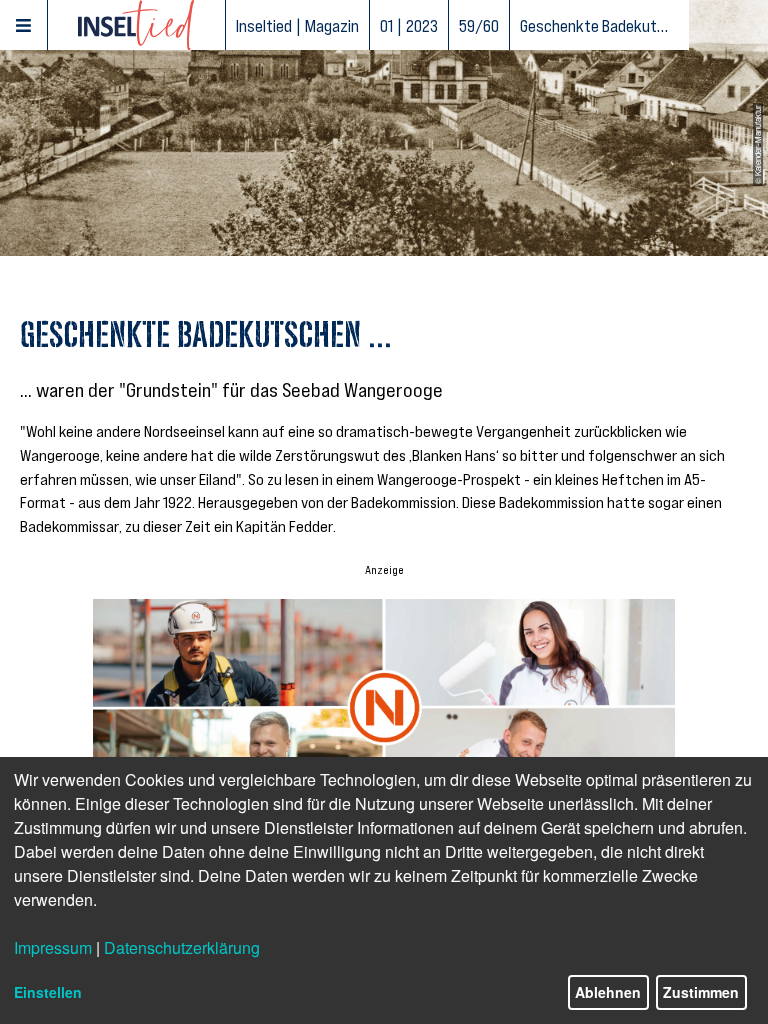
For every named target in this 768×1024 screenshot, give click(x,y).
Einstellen (48, 992)
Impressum (53, 947)
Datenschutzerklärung (182, 947)
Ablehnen (608, 992)
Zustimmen (701, 992)
